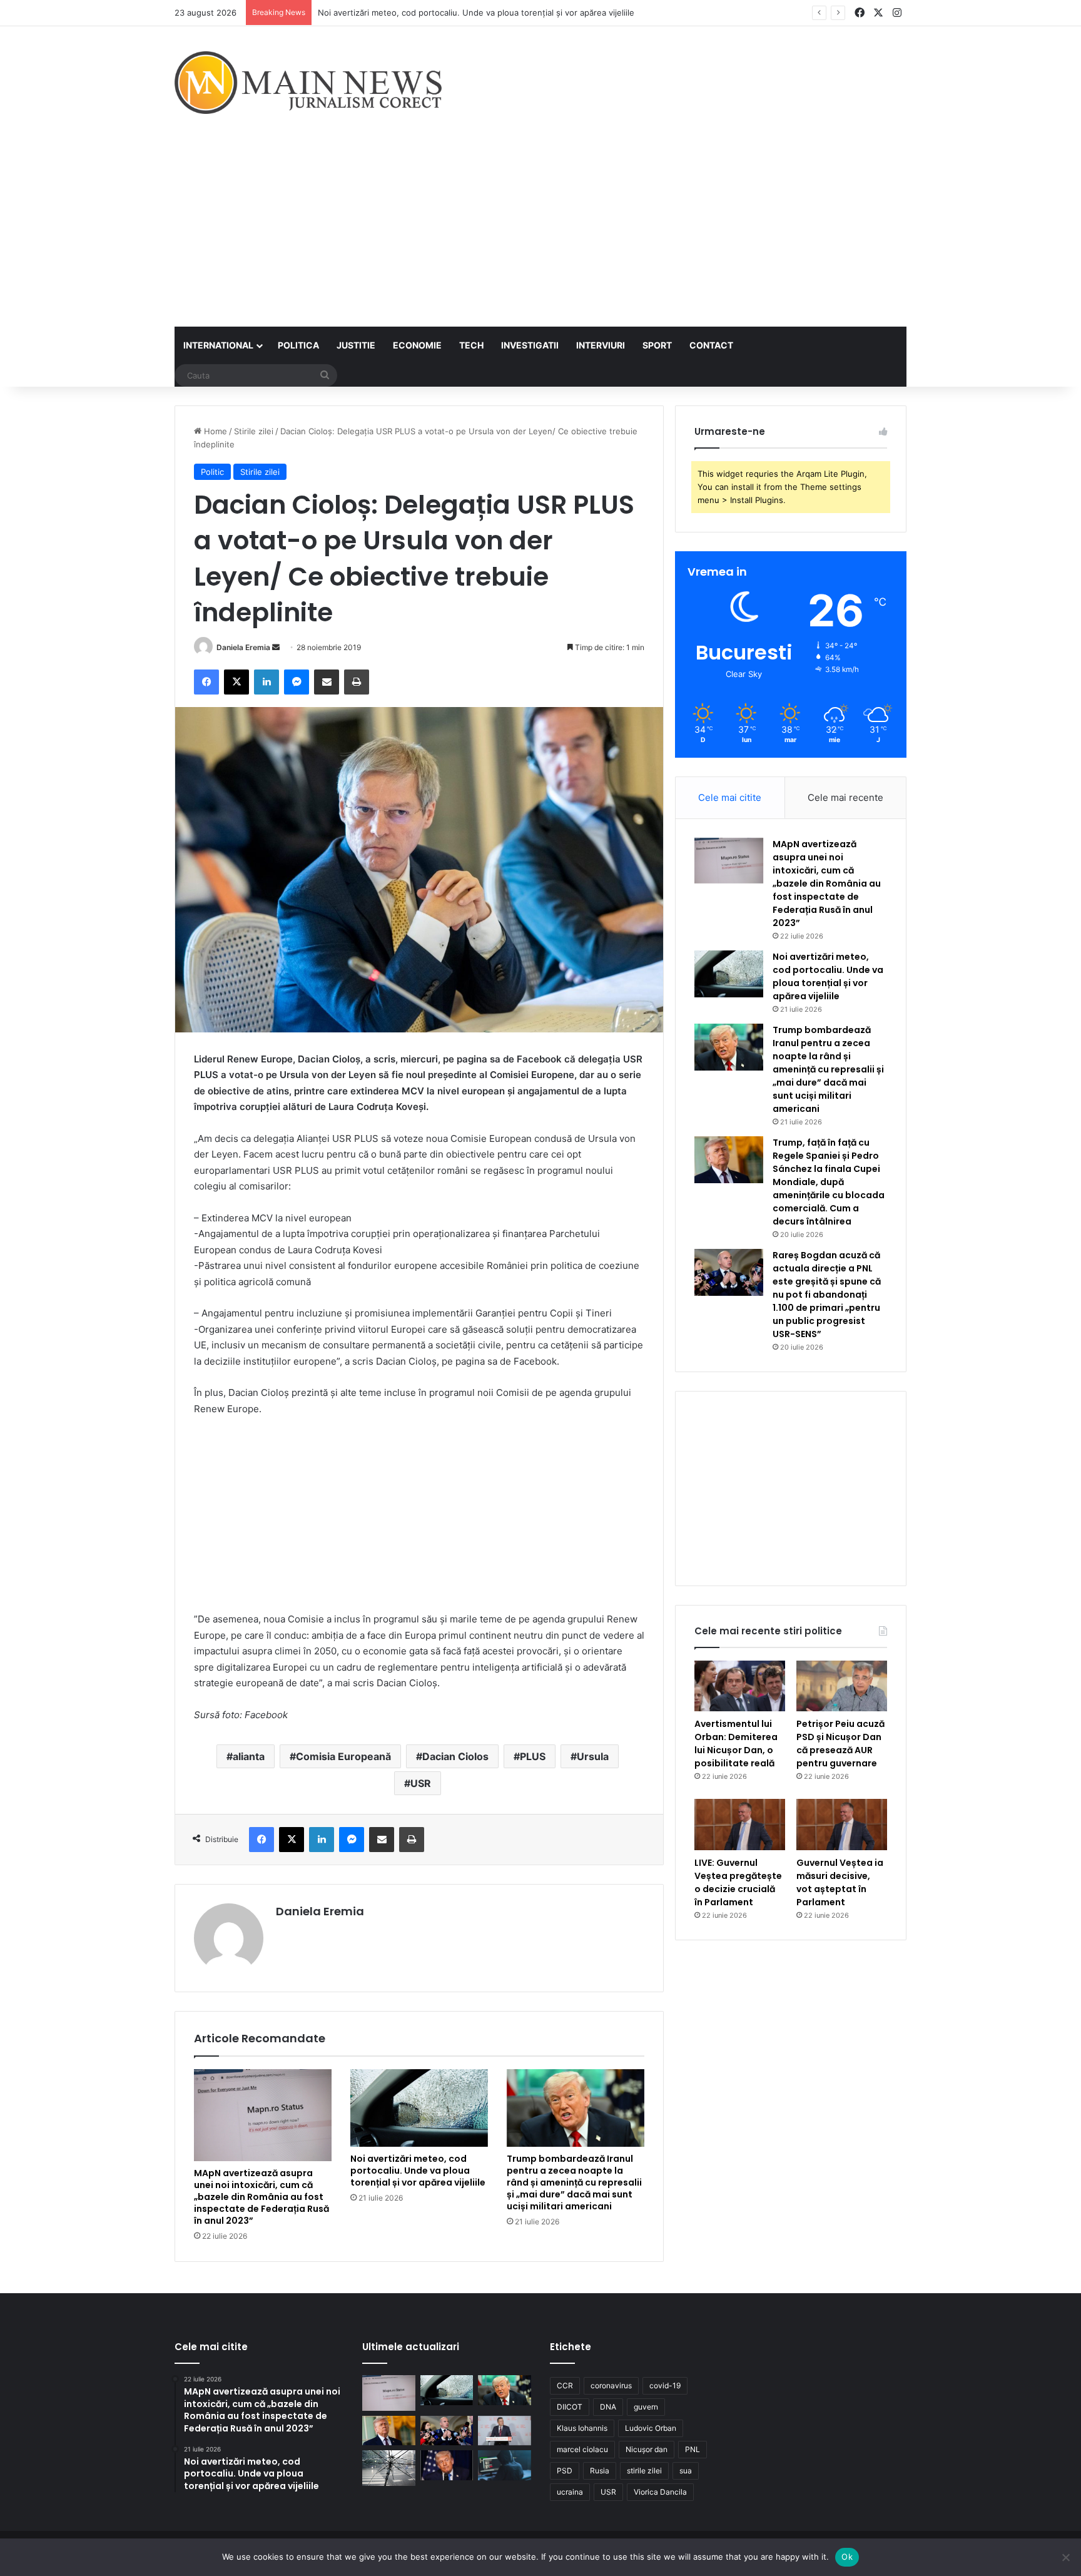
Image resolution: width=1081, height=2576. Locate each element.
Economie (417, 345)
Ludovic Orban (651, 2428)
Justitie (356, 345)
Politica (298, 345)
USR (421, 1783)
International (218, 345)
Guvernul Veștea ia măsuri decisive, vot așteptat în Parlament (840, 1882)
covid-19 (665, 2385)
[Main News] (308, 83)
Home (214, 431)
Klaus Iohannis (582, 2428)
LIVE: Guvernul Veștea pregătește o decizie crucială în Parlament (738, 1882)
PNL (693, 2449)
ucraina (570, 2492)
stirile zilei (644, 2471)
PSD (565, 2471)
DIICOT (570, 2407)
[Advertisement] (540, 233)
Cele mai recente (845, 797)
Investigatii (530, 345)
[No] (1065, 2557)
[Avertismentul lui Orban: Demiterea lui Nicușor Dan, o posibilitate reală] (740, 1686)
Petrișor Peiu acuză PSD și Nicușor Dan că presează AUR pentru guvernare (840, 1744)
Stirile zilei (254, 431)
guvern (646, 2407)
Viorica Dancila (660, 2492)
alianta (249, 1756)
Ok (847, 2557)
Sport (657, 345)
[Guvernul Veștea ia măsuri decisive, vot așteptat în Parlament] (842, 1825)
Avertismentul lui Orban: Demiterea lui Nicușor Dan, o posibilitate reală (736, 1744)
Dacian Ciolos (455, 1756)
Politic (212, 472)
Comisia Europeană (343, 1756)
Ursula (593, 1756)
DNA (608, 2407)
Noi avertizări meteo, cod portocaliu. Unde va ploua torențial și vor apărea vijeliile (476, 13)
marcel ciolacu (582, 2449)
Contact (711, 345)
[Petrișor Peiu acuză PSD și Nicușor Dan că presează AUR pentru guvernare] (842, 1686)
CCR (565, 2385)
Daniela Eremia (243, 647)
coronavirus (611, 2385)
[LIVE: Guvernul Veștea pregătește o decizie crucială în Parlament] (740, 1825)
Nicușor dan (647, 2449)
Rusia (600, 2471)
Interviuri (601, 345)
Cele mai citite (730, 797)
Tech (471, 345)
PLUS (533, 1756)
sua (686, 2471)
